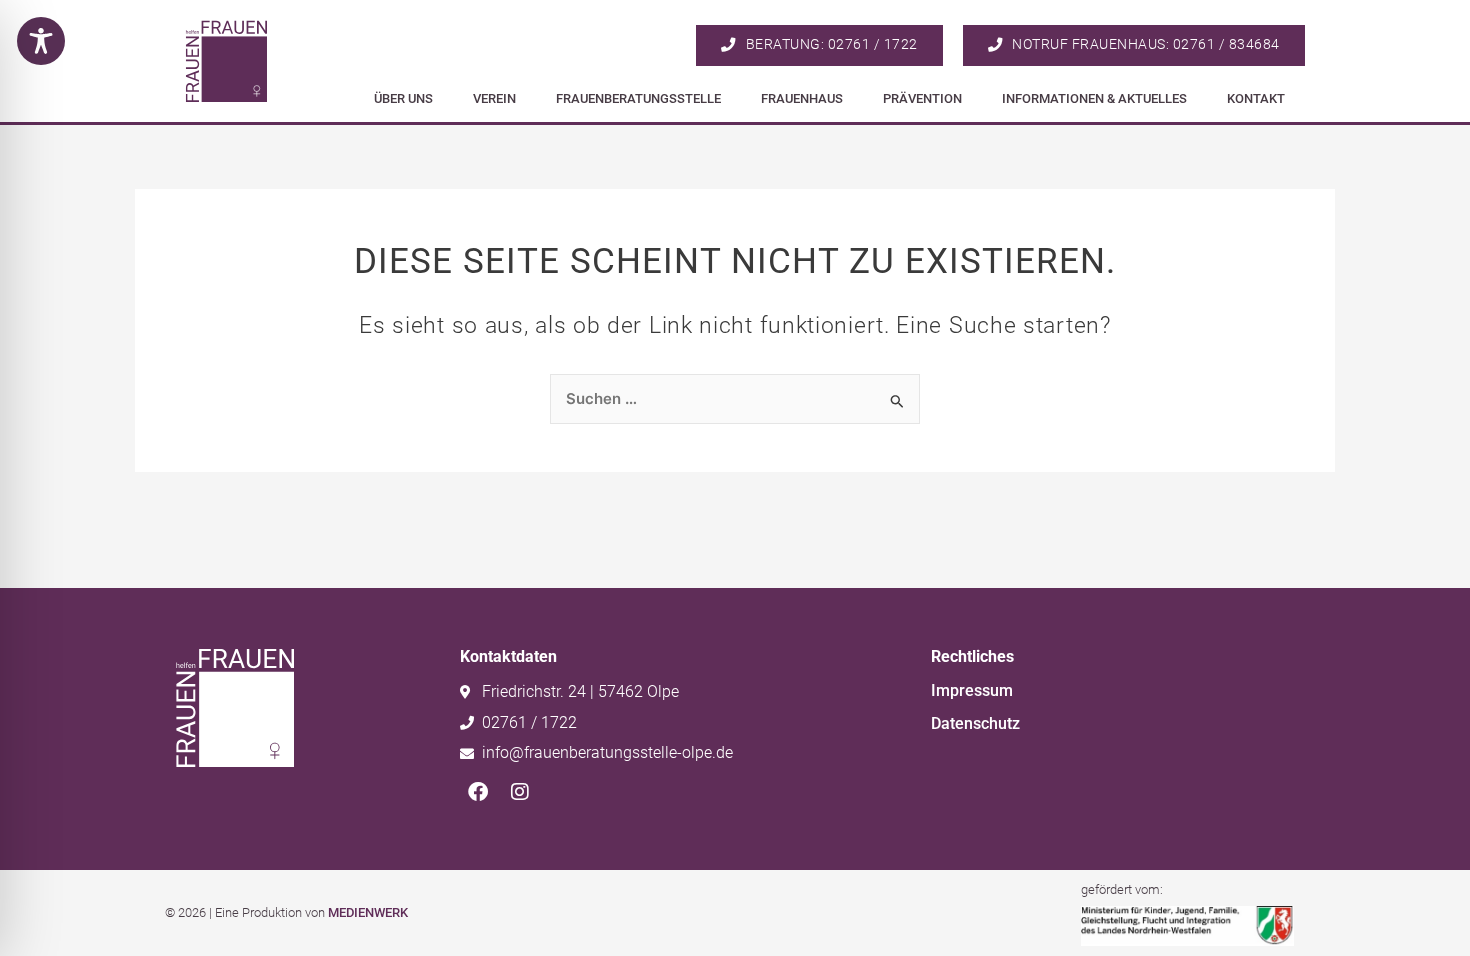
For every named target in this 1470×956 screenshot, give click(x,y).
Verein (494, 98)
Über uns (403, 98)
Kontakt (1256, 98)
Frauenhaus (802, 98)
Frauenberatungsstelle (638, 98)
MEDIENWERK (368, 912)
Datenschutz (975, 723)
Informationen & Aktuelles (1094, 98)
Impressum (972, 690)
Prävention (922, 98)
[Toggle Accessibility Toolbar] (41, 41)
